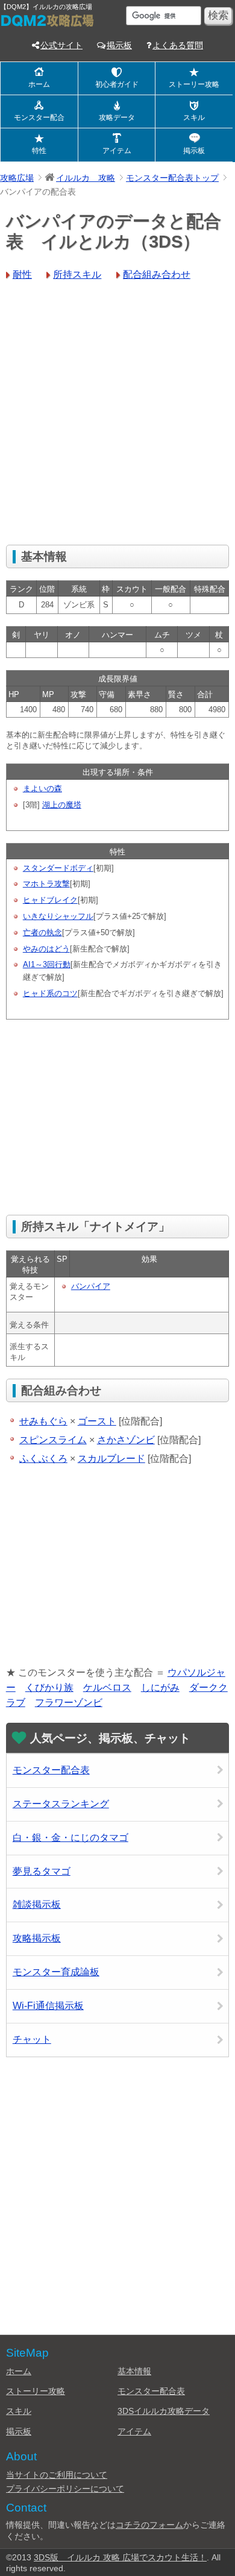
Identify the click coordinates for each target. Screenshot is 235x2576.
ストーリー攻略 (194, 84)
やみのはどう (46, 949)
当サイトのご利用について (57, 2475)
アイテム (117, 151)
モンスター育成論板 (56, 1972)
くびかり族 (49, 1688)
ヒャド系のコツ (50, 993)
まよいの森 (42, 788)
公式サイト (61, 45)
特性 (39, 151)
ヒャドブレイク (50, 900)
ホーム (39, 84)
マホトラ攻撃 (46, 884)
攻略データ (117, 118)
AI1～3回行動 (47, 964)
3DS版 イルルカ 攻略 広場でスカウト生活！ (120, 2557)
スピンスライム (53, 1440)
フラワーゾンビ (69, 1703)
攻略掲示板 (37, 1938)
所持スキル (77, 274)
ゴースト (97, 1421)
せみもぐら (43, 1421)
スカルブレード (111, 1459)
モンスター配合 (39, 118)
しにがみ (160, 1688)
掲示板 (119, 45)
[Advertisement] (117, 415)
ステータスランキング (61, 1804)
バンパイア (91, 1286)
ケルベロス (107, 1688)
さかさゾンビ (126, 1440)
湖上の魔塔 (62, 805)
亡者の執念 (42, 932)
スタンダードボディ (58, 868)
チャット (32, 2039)
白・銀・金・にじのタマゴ (70, 1838)
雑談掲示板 (37, 1904)
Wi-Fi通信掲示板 (48, 2006)
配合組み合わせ (157, 274)
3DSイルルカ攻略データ (164, 2411)
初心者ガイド (117, 84)
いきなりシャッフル (58, 916)
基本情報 (134, 2371)
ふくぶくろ (43, 1459)
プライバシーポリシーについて (65, 2489)
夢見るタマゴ (42, 1871)
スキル (194, 118)
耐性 (22, 274)
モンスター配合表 (51, 1770)
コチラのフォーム (149, 2525)
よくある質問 (178, 45)
